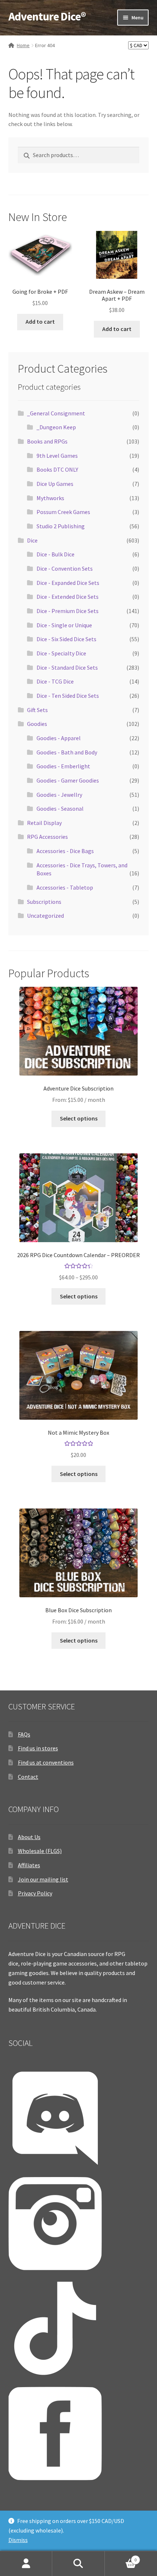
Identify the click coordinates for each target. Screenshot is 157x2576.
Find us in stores (38, 1748)
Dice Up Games (55, 484)
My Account (26, 2564)
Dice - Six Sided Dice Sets (66, 639)
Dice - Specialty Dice (61, 653)
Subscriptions (44, 902)
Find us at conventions (46, 1762)
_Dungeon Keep (56, 427)
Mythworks (50, 498)
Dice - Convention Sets (65, 568)
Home (23, 45)
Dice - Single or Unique (64, 625)
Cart (121, 2557)
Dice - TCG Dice (55, 681)
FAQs (24, 1734)
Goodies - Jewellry (59, 795)
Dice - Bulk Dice (55, 554)
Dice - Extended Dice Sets (68, 597)
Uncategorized (45, 916)
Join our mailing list (43, 1879)
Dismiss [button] (18, 2540)
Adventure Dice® (47, 16)
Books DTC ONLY (57, 469)
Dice (32, 540)
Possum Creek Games (63, 512)
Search (78, 2564)
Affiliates (29, 1865)
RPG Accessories (47, 837)
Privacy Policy (35, 1893)
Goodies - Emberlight (63, 766)
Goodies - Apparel (59, 738)
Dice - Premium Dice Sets (68, 611)
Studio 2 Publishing (61, 526)
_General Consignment (56, 413)
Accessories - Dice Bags (65, 851)
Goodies (37, 724)
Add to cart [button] (40, 321)
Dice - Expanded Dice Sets (68, 583)
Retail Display (44, 823)
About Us (29, 1837)
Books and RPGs (47, 441)
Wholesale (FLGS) (40, 1851)
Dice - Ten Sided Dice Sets (68, 696)
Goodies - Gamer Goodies (68, 780)
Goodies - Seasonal (60, 808)
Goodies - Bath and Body (67, 752)
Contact (28, 1777)
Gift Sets (37, 710)
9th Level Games (57, 456)
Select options (79, 1118)
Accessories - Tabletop (65, 887)
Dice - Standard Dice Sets (67, 667)
